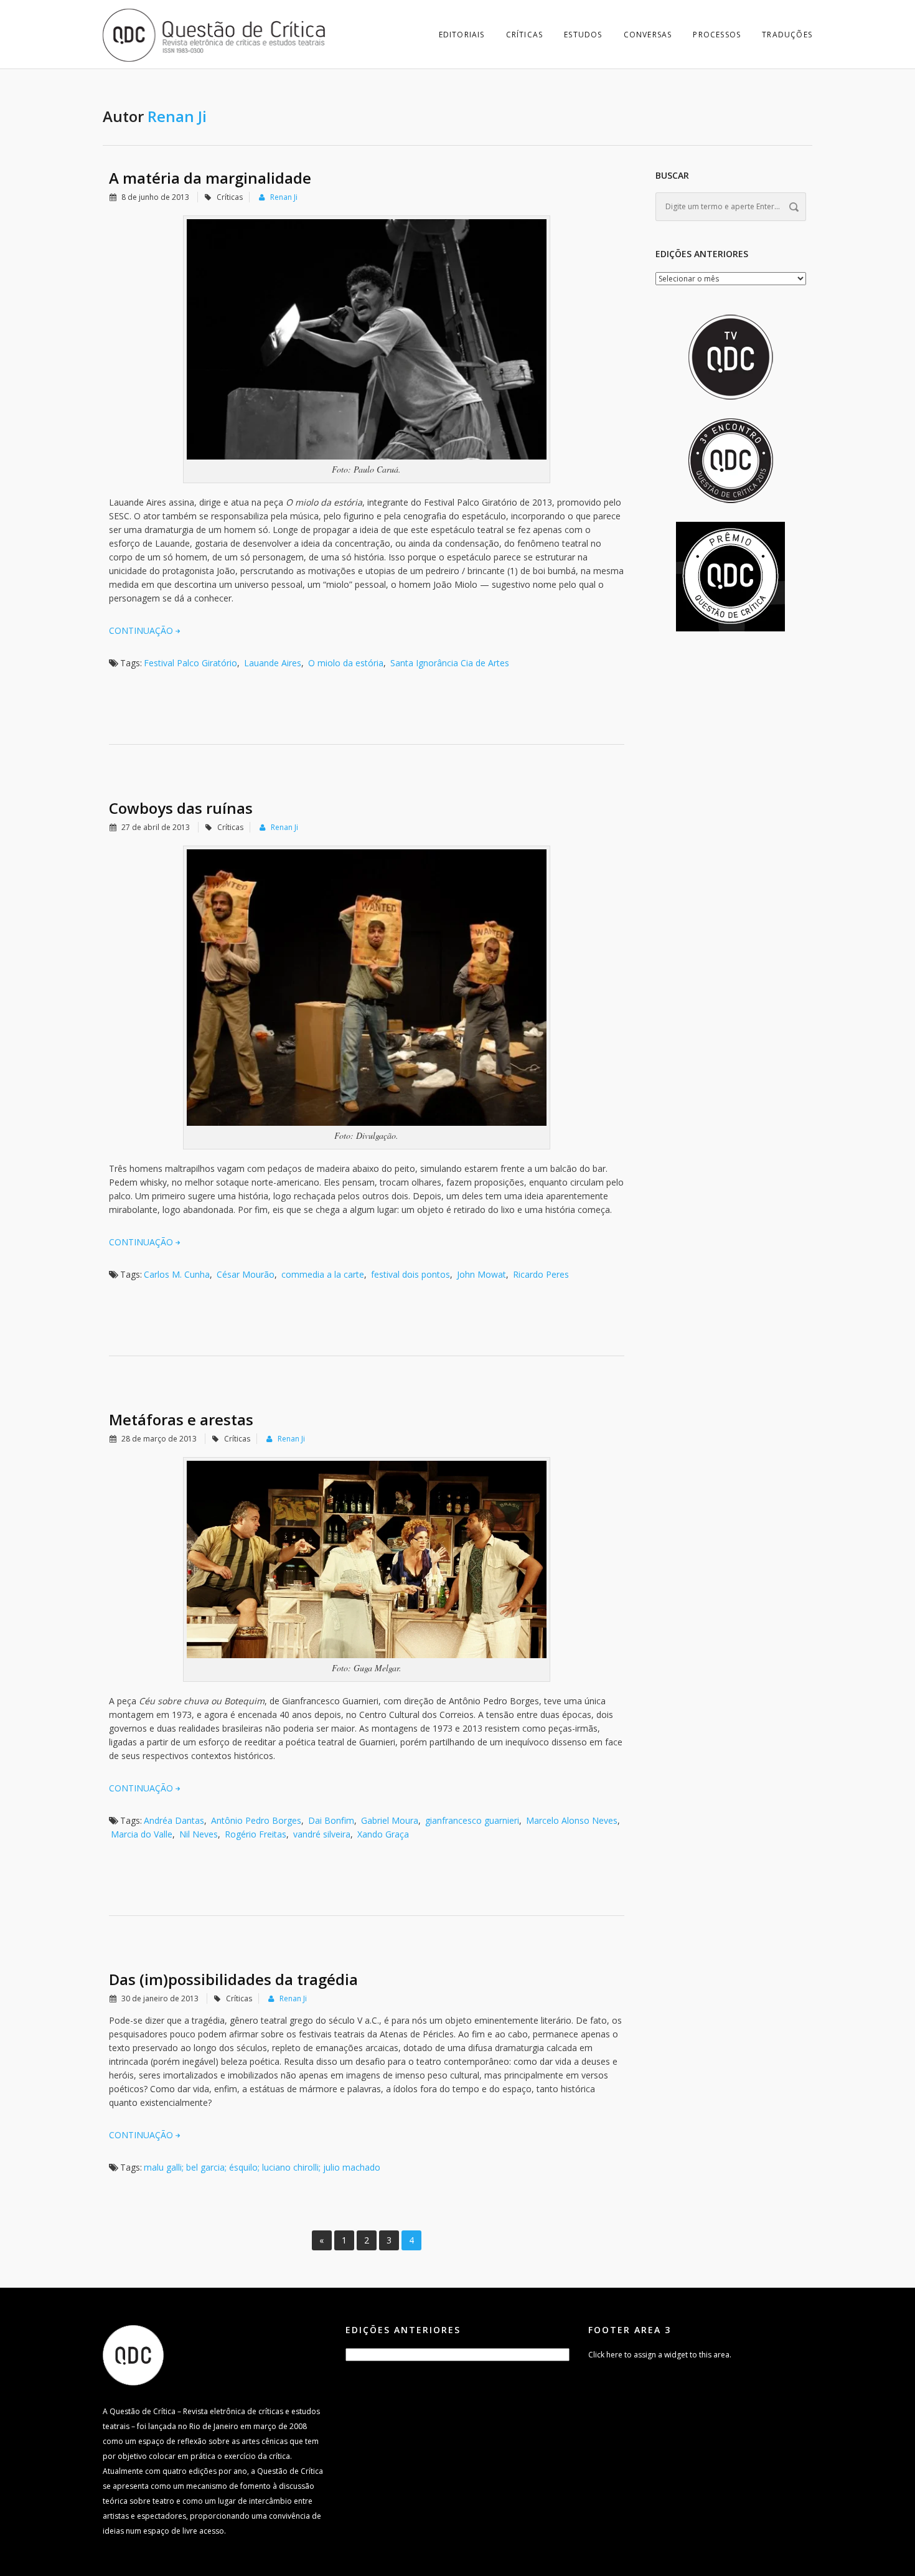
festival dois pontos (411, 1274)
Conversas (648, 35)
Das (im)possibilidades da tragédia (233, 1979)
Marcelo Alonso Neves (572, 1820)
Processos (717, 35)
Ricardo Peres (541, 1274)
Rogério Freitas (256, 1834)
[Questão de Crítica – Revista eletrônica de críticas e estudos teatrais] (215, 34)
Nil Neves (199, 1834)
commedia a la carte (323, 1274)
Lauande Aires (273, 663)
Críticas (525, 35)
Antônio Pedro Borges (256, 1820)
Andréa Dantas (174, 1820)
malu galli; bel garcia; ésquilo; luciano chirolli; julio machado (262, 2167)
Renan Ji (284, 197)
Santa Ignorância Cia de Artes (450, 663)
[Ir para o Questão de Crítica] (133, 2355)
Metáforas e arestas (181, 1419)
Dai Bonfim (331, 1820)
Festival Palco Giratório (190, 663)
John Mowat (481, 1274)
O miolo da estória (346, 663)
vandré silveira (322, 1834)
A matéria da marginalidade (210, 178)
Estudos (583, 35)
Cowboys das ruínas (181, 808)
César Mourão (246, 1274)
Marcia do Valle (142, 1834)
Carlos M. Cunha (177, 1274)
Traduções (787, 35)
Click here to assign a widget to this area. (660, 2355)
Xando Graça (383, 1834)
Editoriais (462, 35)
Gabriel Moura (390, 1820)
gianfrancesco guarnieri (472, 1820)
